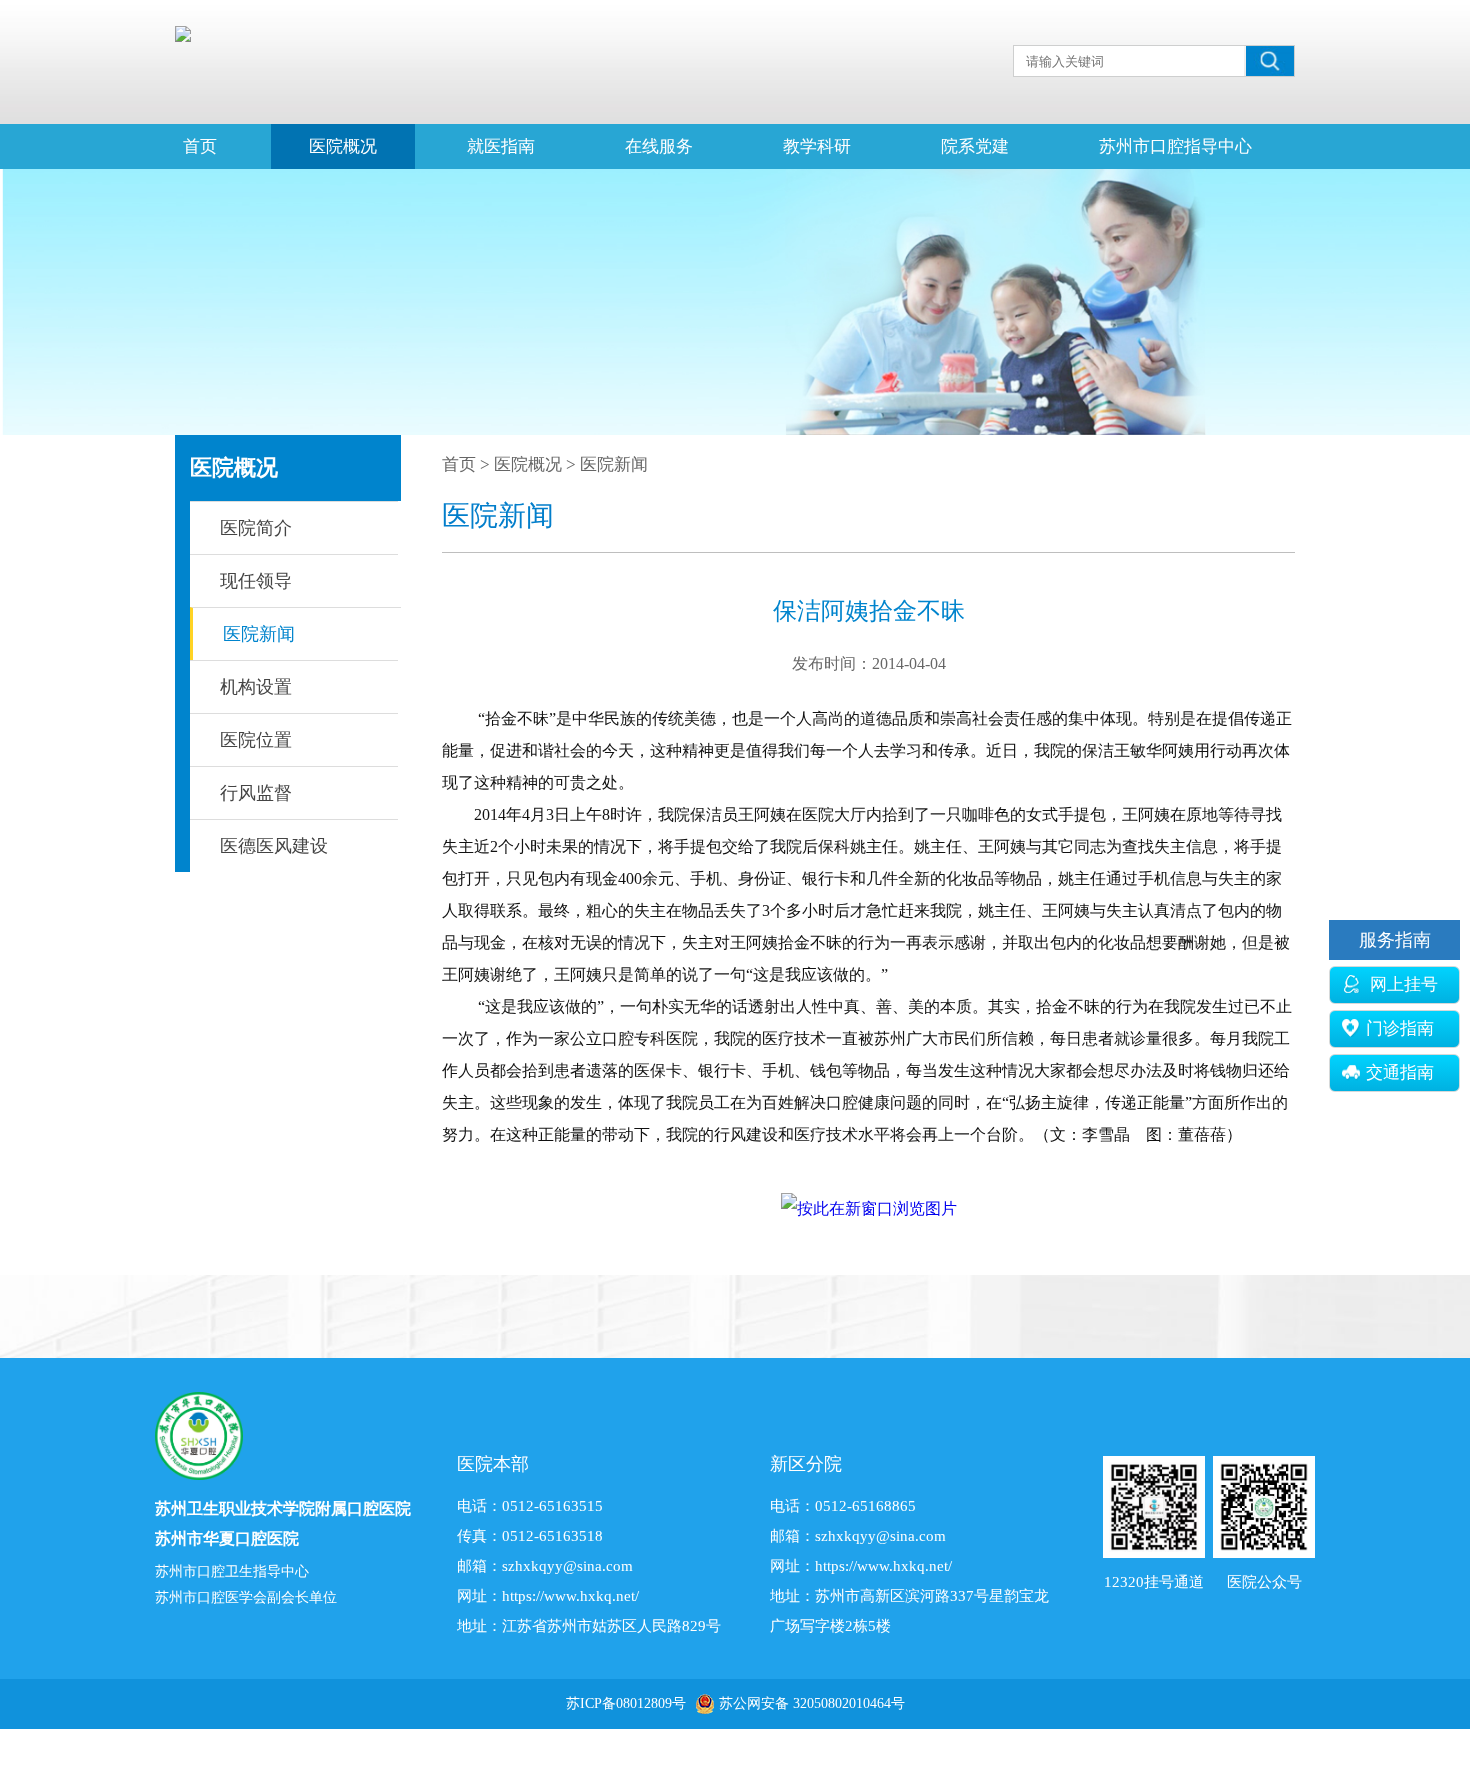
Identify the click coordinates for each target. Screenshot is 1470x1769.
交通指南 (1400, 1072)
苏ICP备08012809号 (626, 1703)
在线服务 (659, 146)
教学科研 (817, 146)
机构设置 (256, 687)
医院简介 (256, 528)
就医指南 (501, 146)
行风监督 (256, 793)
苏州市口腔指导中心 (1175, 146)
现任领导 (256, 581)
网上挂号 (1402, 984)
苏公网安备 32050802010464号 (812, 1703)
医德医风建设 (274, 846)
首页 (200, 146)
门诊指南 (1400, 1028)
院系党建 (975, 146)
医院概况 (343, 146)
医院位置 (256, 740)
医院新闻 (259, 634)
